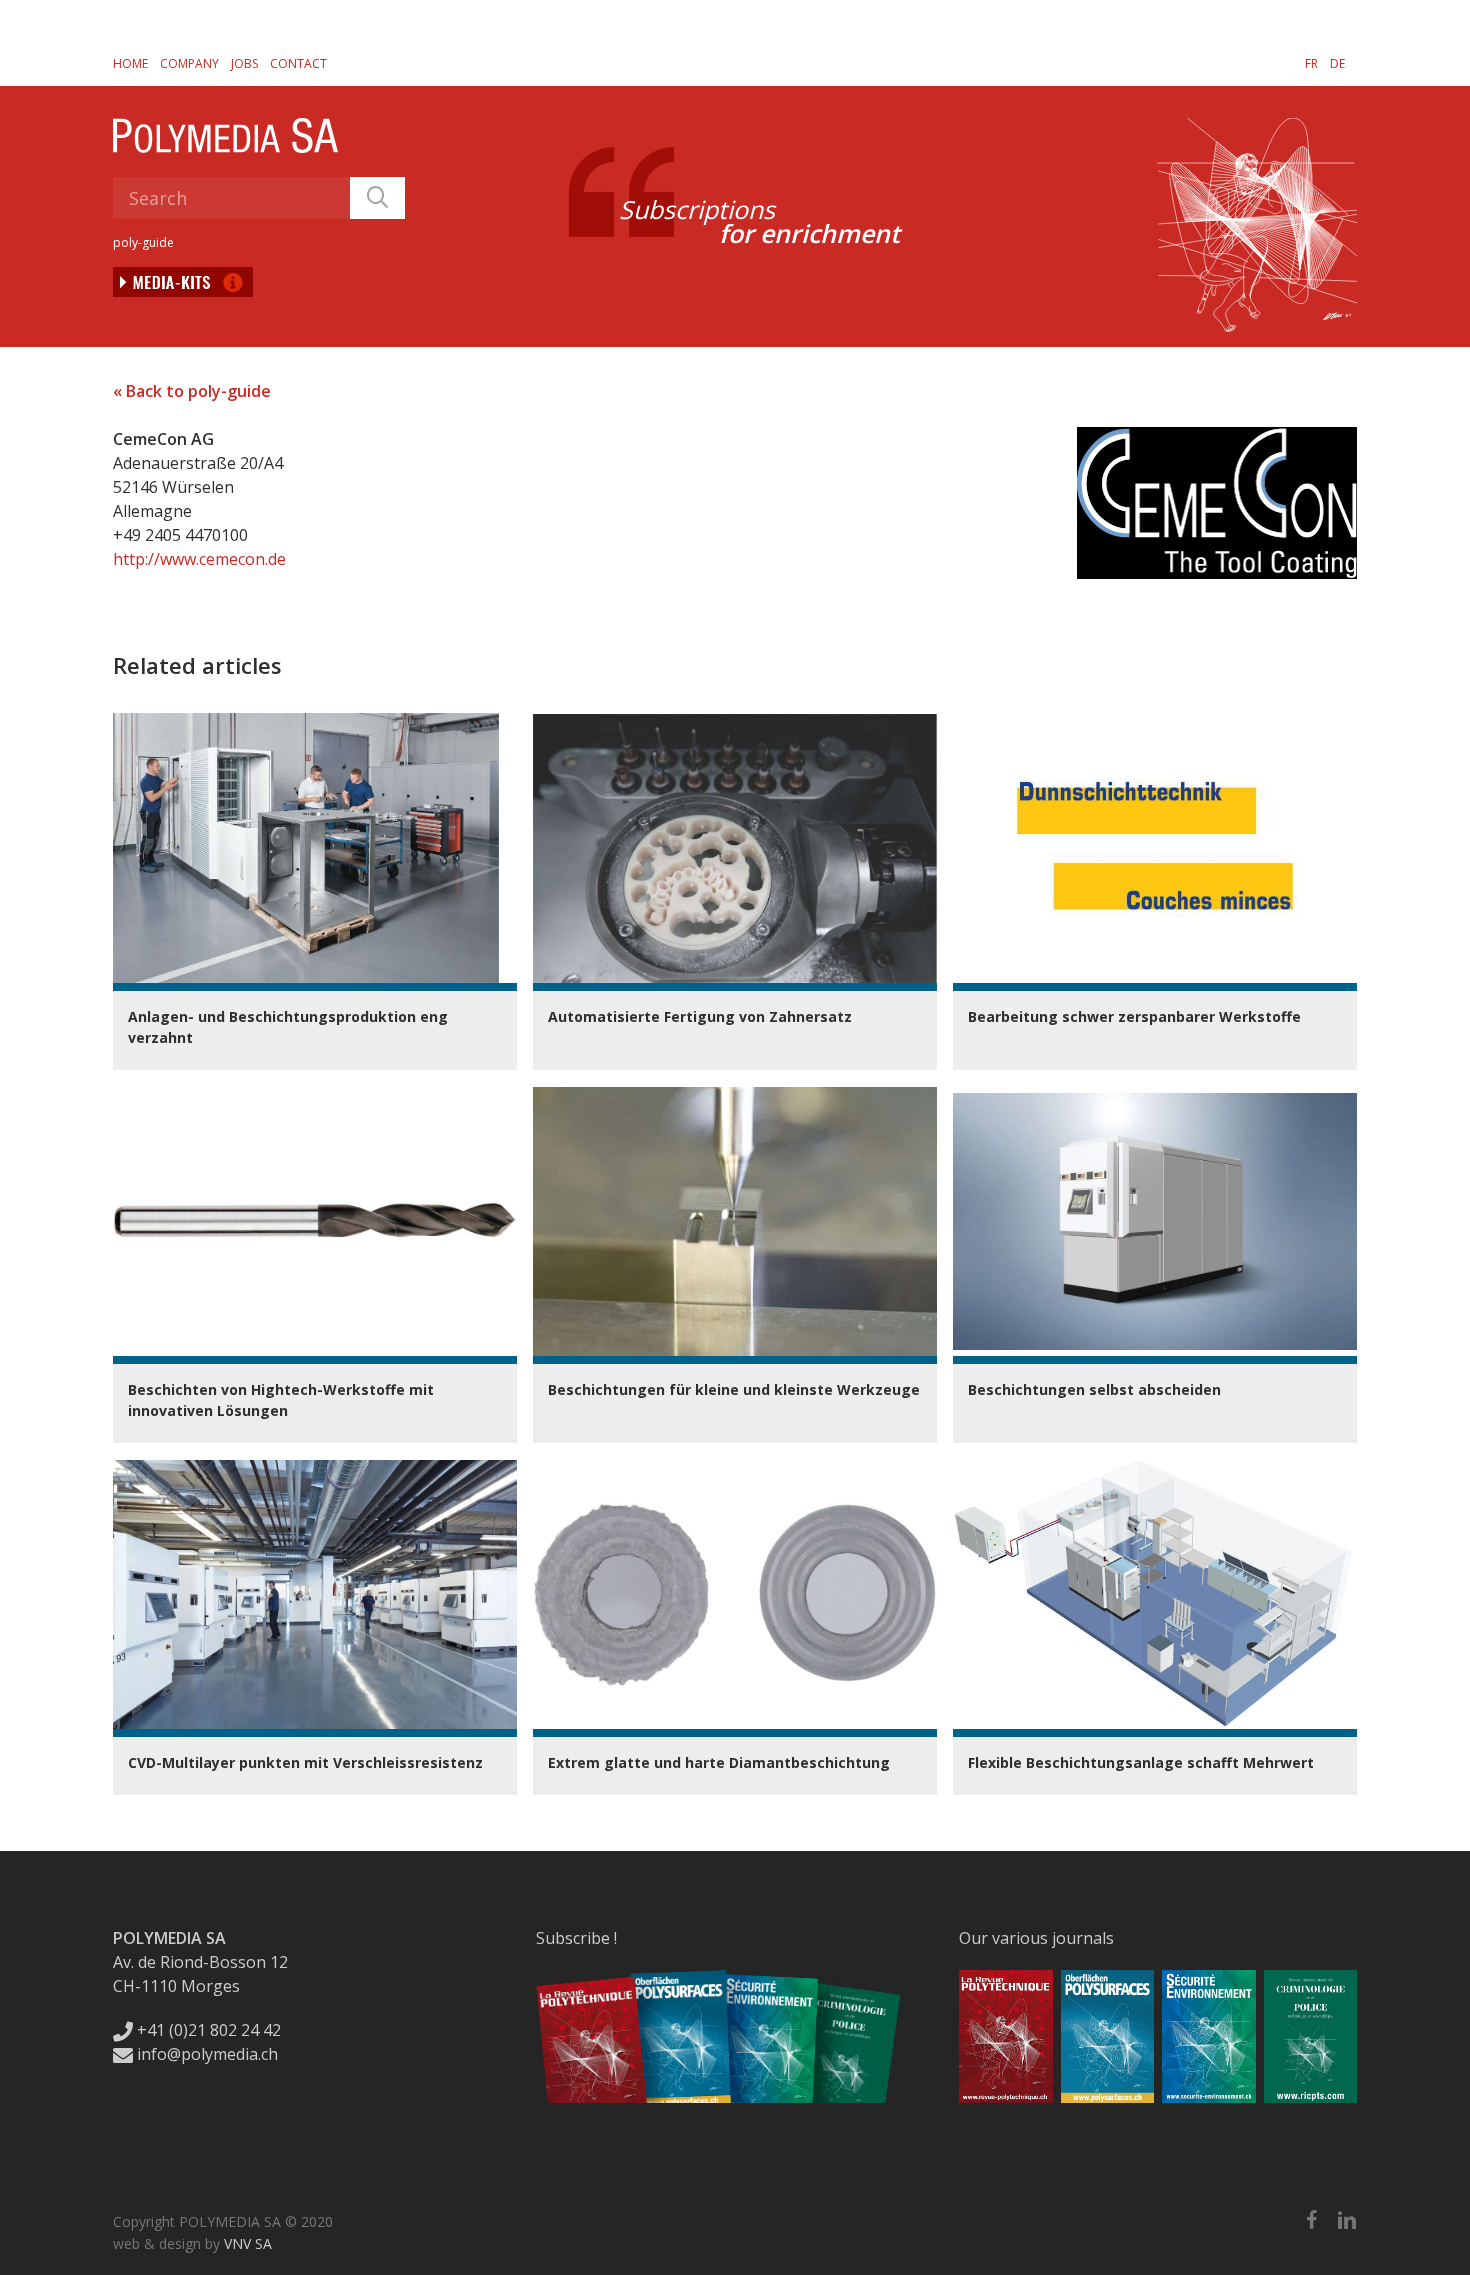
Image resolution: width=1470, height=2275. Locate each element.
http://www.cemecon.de (199, 559)
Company (189, 63)
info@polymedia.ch (207, 2054)
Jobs (244, 63)
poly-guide (143, 242)
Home (130, 63)
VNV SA (248, 2243)
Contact (298, 63)
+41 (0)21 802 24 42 (207, 2030)
